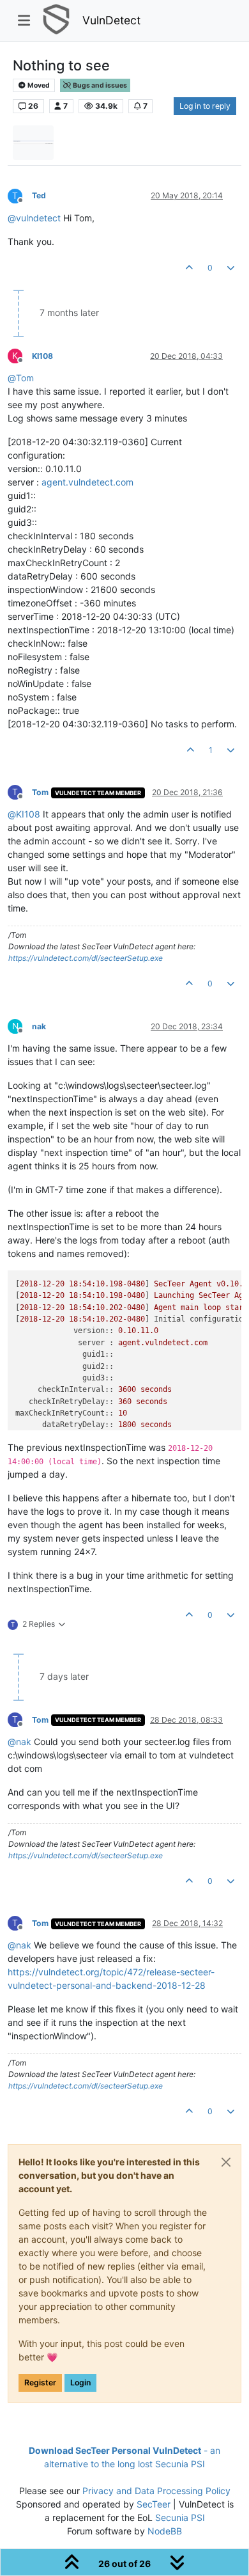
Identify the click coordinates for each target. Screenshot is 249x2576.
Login (80, 2382)
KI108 (42, 356)
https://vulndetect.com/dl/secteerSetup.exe (86, 958)
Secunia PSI (180, 2517)
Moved (38, 85)
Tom (40, 792)
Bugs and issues (99, 85)
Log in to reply (205, 106)
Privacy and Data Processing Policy (156, 2491)
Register (40, 2382)
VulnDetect (111, 20)
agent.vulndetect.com (87, 482)
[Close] (226, 2162)
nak (39, 1026)
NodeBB (165, 2531)
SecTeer (154, 2504)
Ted (39, 195)
